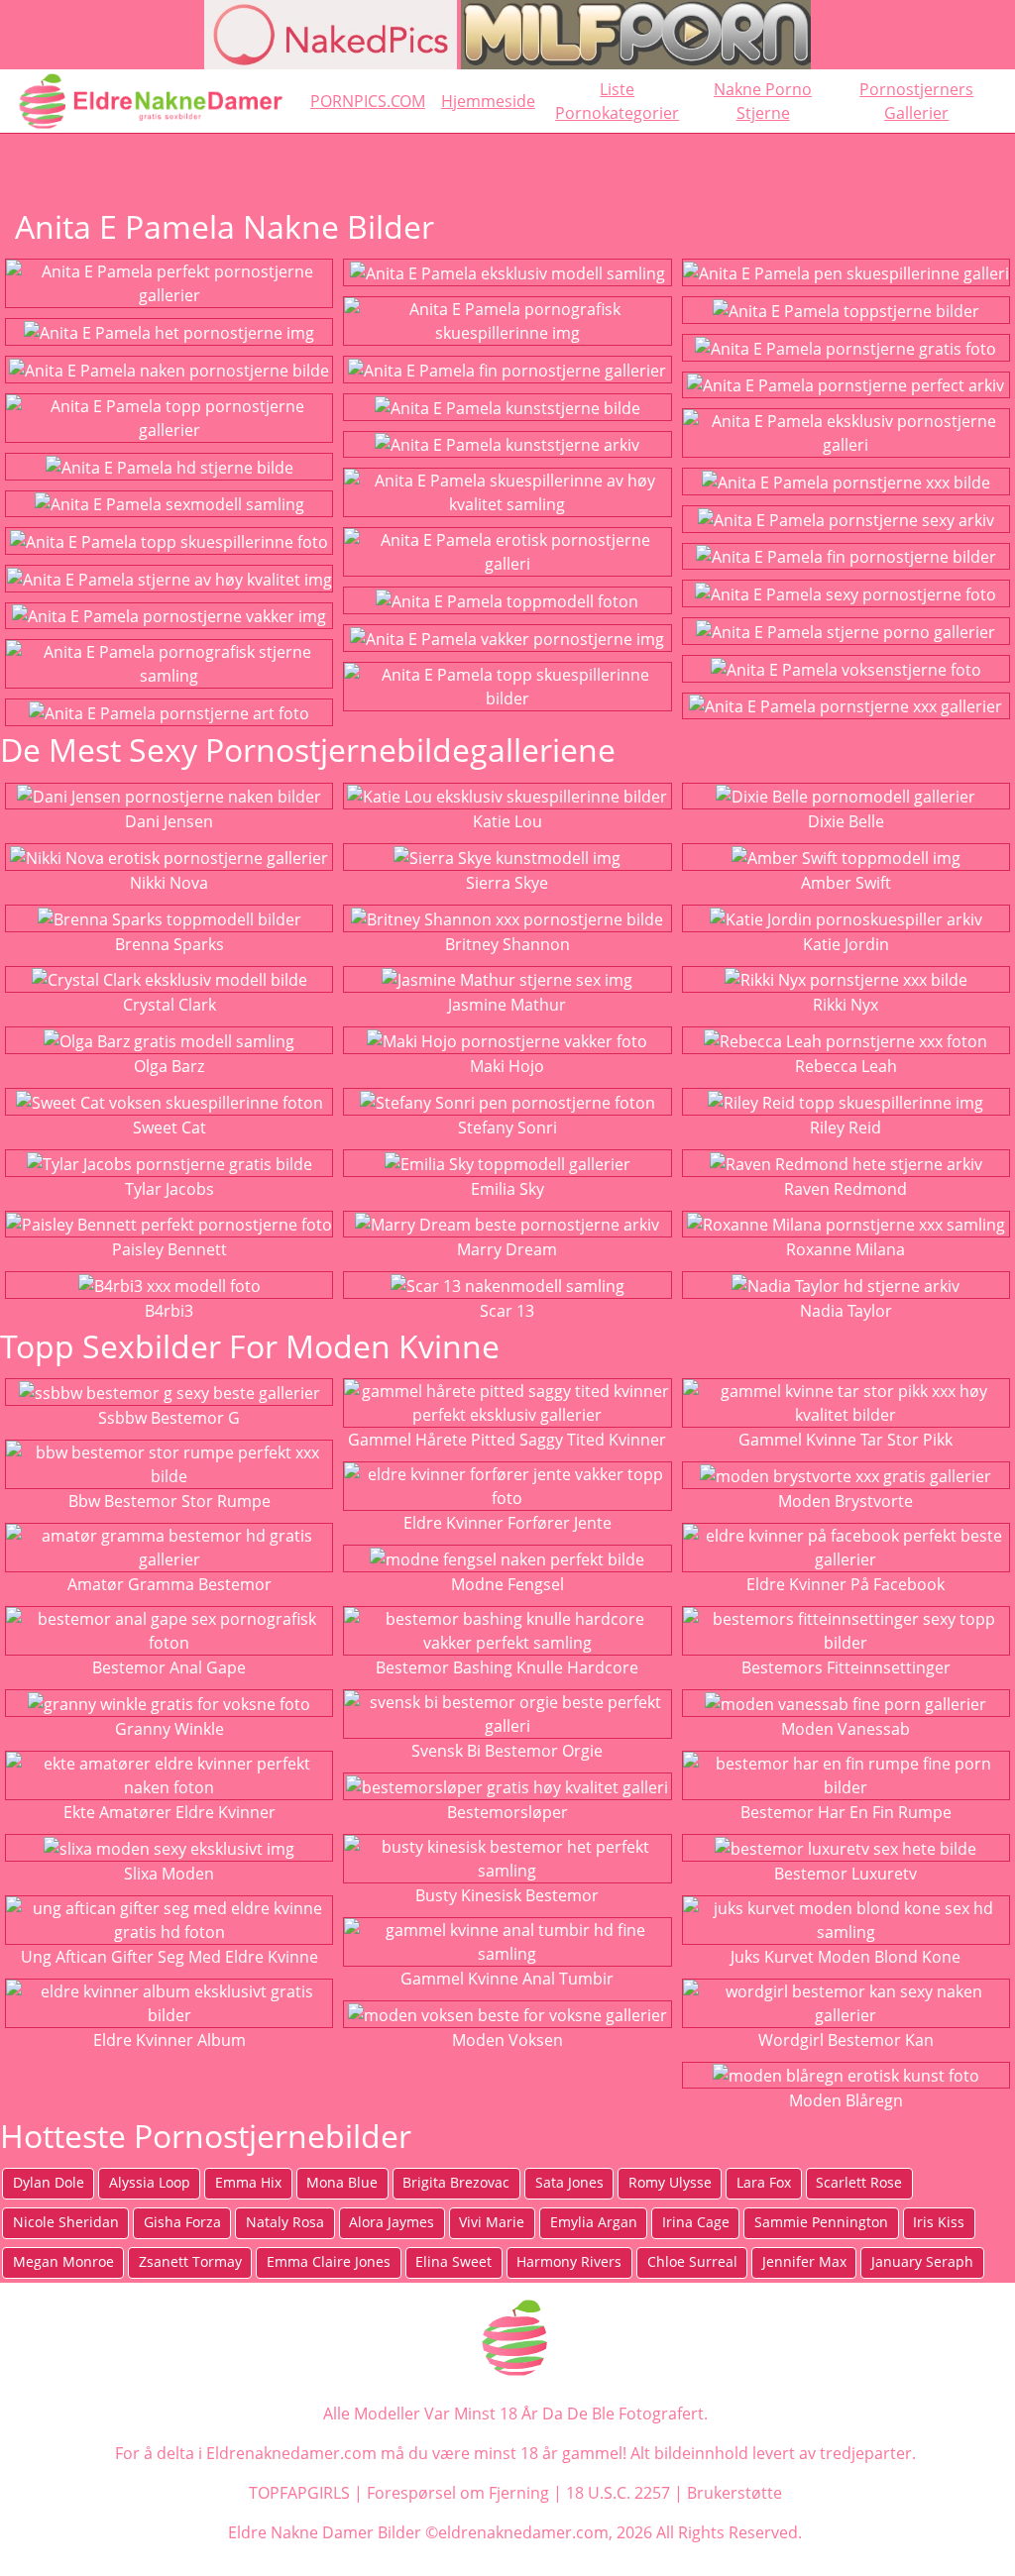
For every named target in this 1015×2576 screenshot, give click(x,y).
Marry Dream (507, 1249)
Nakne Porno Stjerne (763, 101)
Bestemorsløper (507, 1812)
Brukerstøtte (734, 2493)
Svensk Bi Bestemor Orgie (507, 1751)
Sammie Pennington (821, 2222)
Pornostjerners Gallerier (916, 101)
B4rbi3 (169, 1311)
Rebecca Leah (846, 1066)
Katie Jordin (846, 944)
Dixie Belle (846, 821)
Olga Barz (169, 1066)
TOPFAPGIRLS (299, 2493)
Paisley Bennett (169, 1249)
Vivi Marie (492, 2222)
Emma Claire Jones (329, 2261)
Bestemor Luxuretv (846, 1874)
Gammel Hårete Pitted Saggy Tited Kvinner (507, 1440)
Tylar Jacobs (169, 1189)
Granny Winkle (169, 1729)
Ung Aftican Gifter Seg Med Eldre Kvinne (169, 1957)
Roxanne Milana (846, 1249)
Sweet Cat (169, 1127)
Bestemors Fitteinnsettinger (846, 1667)
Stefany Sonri (507, 1127)
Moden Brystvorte (846, 1501)
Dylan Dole (49, 2182)
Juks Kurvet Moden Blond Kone (846, 1957)
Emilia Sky (507, 1189)
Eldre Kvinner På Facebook (846, 1584)
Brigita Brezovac (456, 2182)
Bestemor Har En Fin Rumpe (846, 1812)
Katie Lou (507, 821)
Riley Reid (846, 1127)
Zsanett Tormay (190, 2261)
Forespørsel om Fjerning (458, 2493)
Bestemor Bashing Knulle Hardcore (507, 1667)
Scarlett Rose (859, 2182)
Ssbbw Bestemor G (169, 1418)
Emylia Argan (594, 2222)
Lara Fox (764, 2182)
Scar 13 (507, 1311)
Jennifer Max (804, 2261)
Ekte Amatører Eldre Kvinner (169, 1812)
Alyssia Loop (150, 2182)
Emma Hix (248, 2182)
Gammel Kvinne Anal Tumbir (507, 1979)
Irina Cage (696, 2222)
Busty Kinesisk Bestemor (507, 1895)
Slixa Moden (169, 1874)
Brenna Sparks (169, 944)
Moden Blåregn (846, 2100)
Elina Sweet (453, 2261)
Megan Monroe (63, 2261)
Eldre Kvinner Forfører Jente (507, 1523)
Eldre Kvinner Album (169, 2040)
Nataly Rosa (285, 2222)
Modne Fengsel (507, 1584)
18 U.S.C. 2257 (618, 2493)
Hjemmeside (488, 101)
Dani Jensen (169, 821)
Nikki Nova (169, 883)
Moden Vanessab (846, 1729)
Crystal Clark (169, 1005)
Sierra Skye (507, 883)
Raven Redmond (846, 1189)
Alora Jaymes (392, 2222)
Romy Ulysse (670, 2182)
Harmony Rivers (569, 2261)
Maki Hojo (507, 1066)
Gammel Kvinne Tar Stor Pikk (846, 1440)
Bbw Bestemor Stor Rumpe (169, 1501)
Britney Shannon (507, 944)
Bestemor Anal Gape (169, 1667)
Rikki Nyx (846, 1005)
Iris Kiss (939, 2222)
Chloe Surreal (692, 2261)
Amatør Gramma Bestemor (169, 1584)
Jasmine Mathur (507, 1005)
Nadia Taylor (846, 1311)
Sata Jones (569, 2182)
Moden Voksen (507, 2040)
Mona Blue (342, 2182)
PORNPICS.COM (368, 101)
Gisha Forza (182, 2222)
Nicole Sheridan (66, 2222)
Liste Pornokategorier (617, 101)
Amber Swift (846, 883)
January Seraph (922, 2261)
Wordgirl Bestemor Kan (846, 2040)
